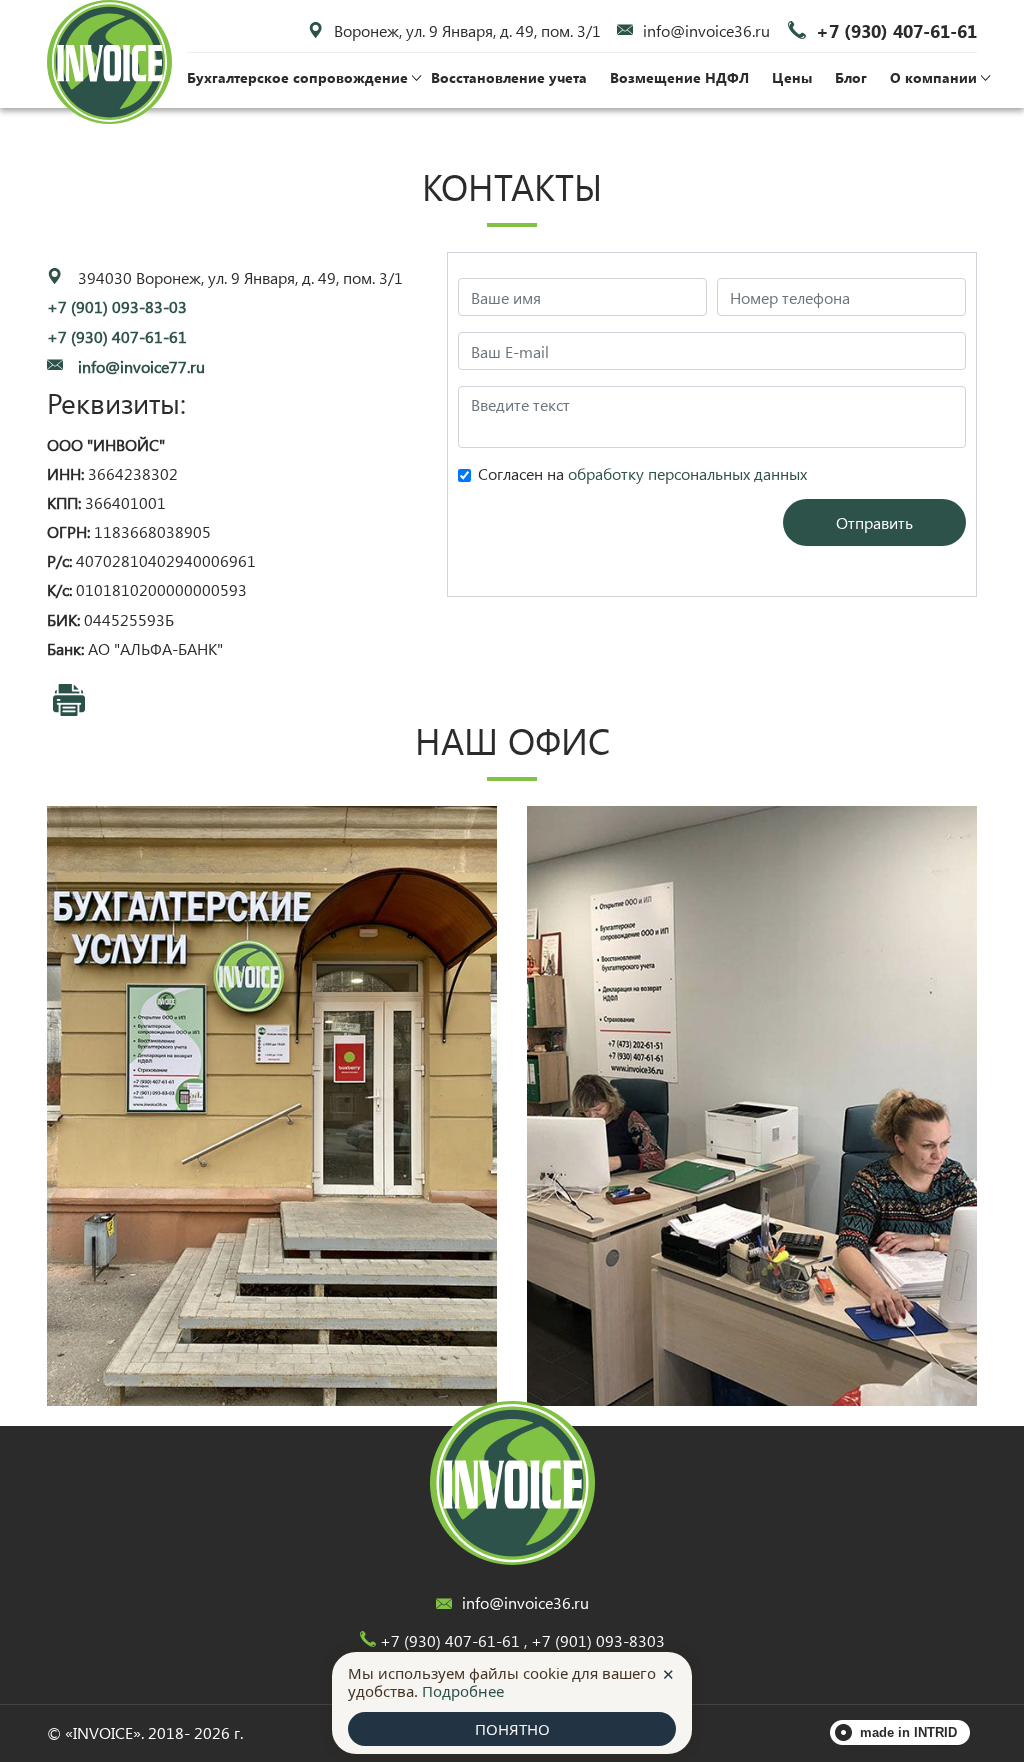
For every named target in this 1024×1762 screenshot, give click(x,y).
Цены (792, 77)
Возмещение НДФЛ (679, 77)
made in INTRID (908, 1732)
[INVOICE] (109, 62)
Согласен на (642, 473)
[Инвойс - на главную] (512, 1483)
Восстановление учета (509, 77)
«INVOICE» (103, 1732)
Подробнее (463, 1691)
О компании (933, 77)
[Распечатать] (69, 700)
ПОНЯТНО (512, 1729)
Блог (851, 77)
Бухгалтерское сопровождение (297, 77)
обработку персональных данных (687, 473)
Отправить (874, 522)
